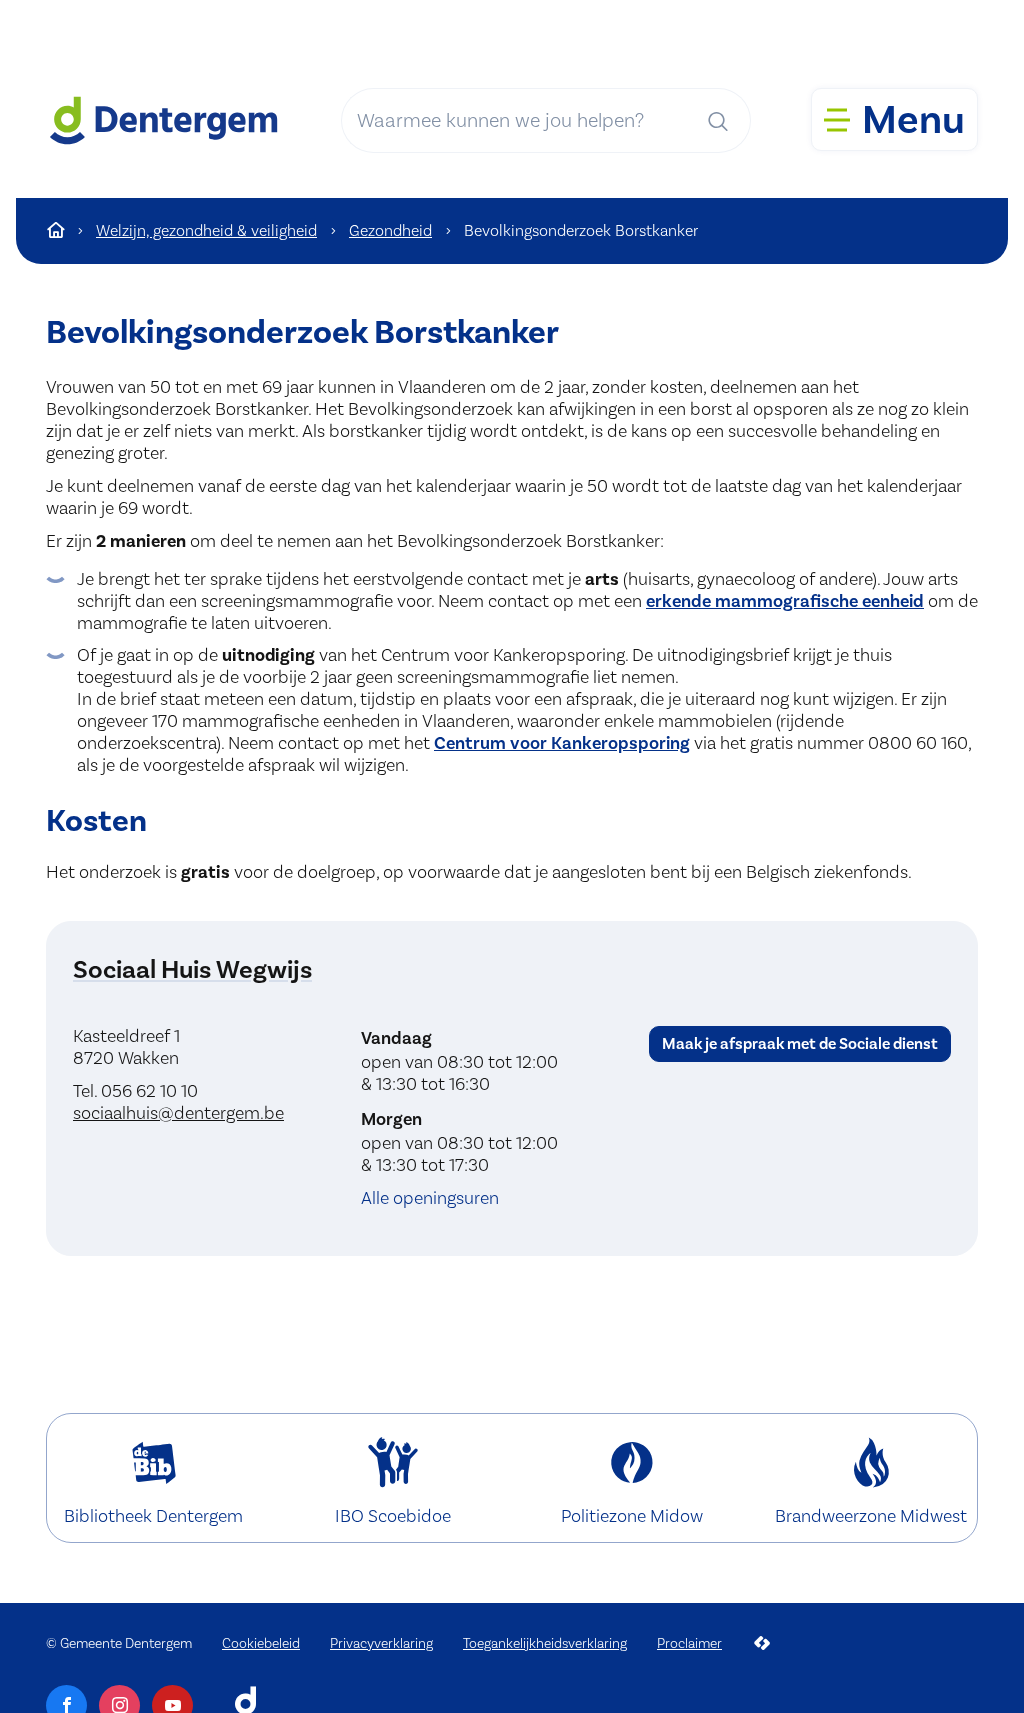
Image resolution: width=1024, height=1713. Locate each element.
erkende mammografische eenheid (785, 601)
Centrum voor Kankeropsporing (562, 743)
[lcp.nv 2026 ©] (762, 1644)
